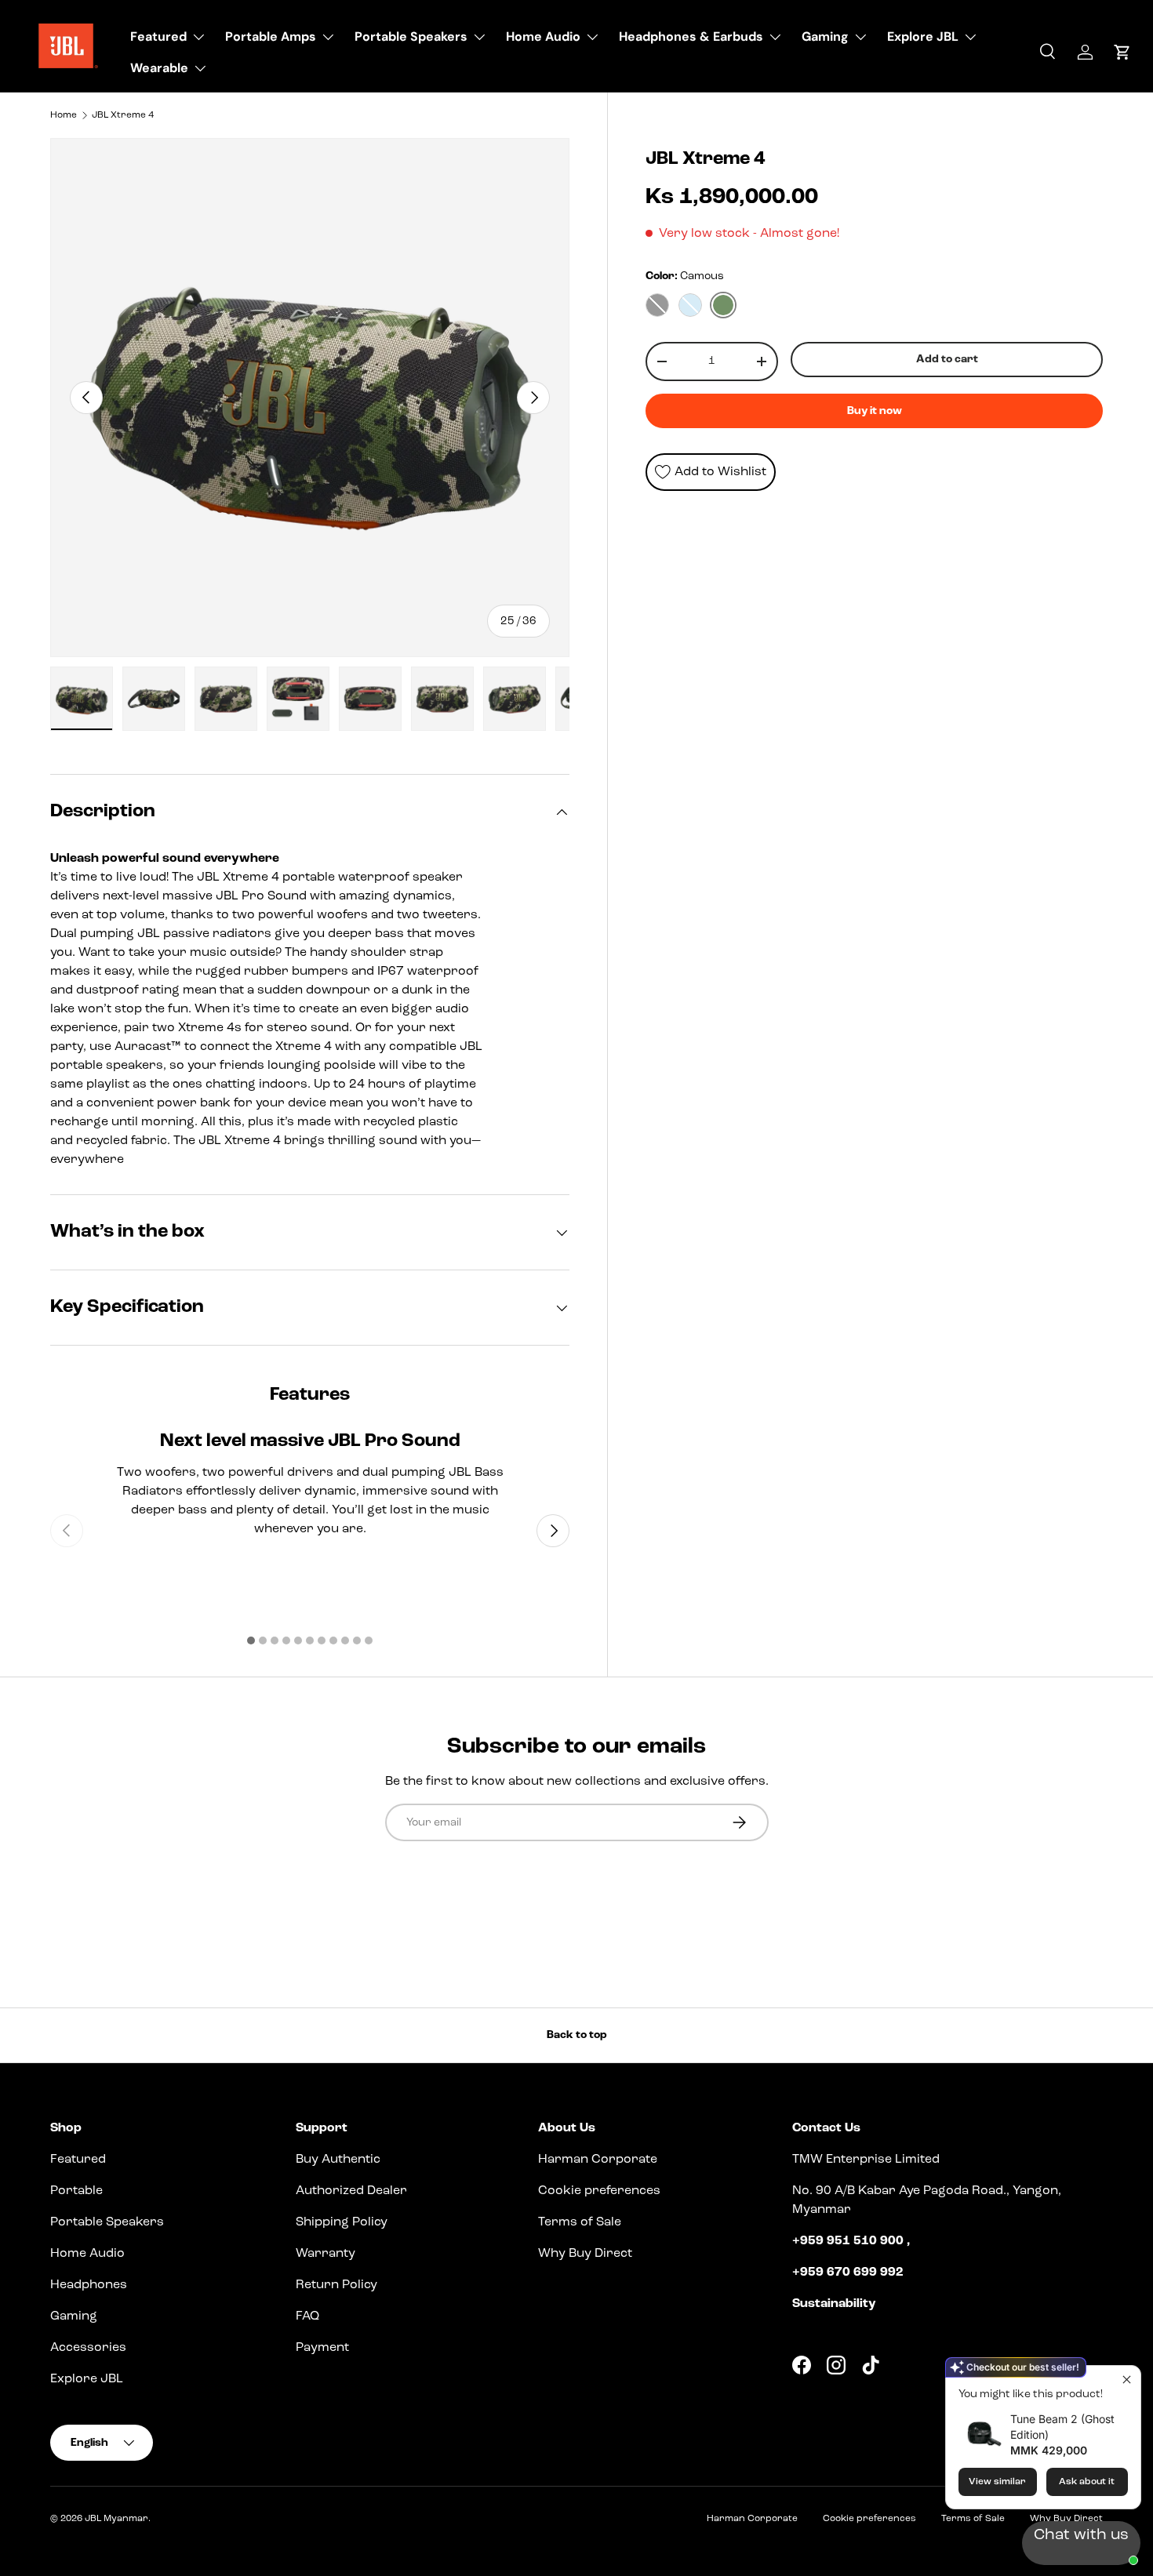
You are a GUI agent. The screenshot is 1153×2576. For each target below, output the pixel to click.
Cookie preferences (599, 2191)
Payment (322, 2348)
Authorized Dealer (351, 2191)
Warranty (326, 2254)
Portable (76, 2191)
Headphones (89, 2285)
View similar (997, 2482)
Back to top (577, 2035)
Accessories (88, 2348)
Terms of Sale (580, 2222)
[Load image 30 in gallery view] (442, 699)
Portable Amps (271, 36)
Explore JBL (923, 36)
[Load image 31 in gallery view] (515, 699)
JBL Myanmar (116, 2519)
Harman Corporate (598, 2160)
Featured (158, 36)
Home (64, 115)
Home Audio (543, 36)
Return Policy (336, 2285)
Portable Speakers (411, 36)
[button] (1122, 52)
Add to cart (947, 359)
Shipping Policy (342, 2222)
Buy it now (875, 411)
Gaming (825, 36)
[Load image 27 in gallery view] (226, 699)
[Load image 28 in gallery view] (298, 699)
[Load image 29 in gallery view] (370, 699)
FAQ (307, 2316)
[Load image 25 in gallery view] (82, 699)
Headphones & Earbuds (691, 36)
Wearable (159, 68)
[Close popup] (1127, 2380)
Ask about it (1087, 2482)
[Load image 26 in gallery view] (154, 699)
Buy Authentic (338, 2160)
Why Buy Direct (585, 2254)
